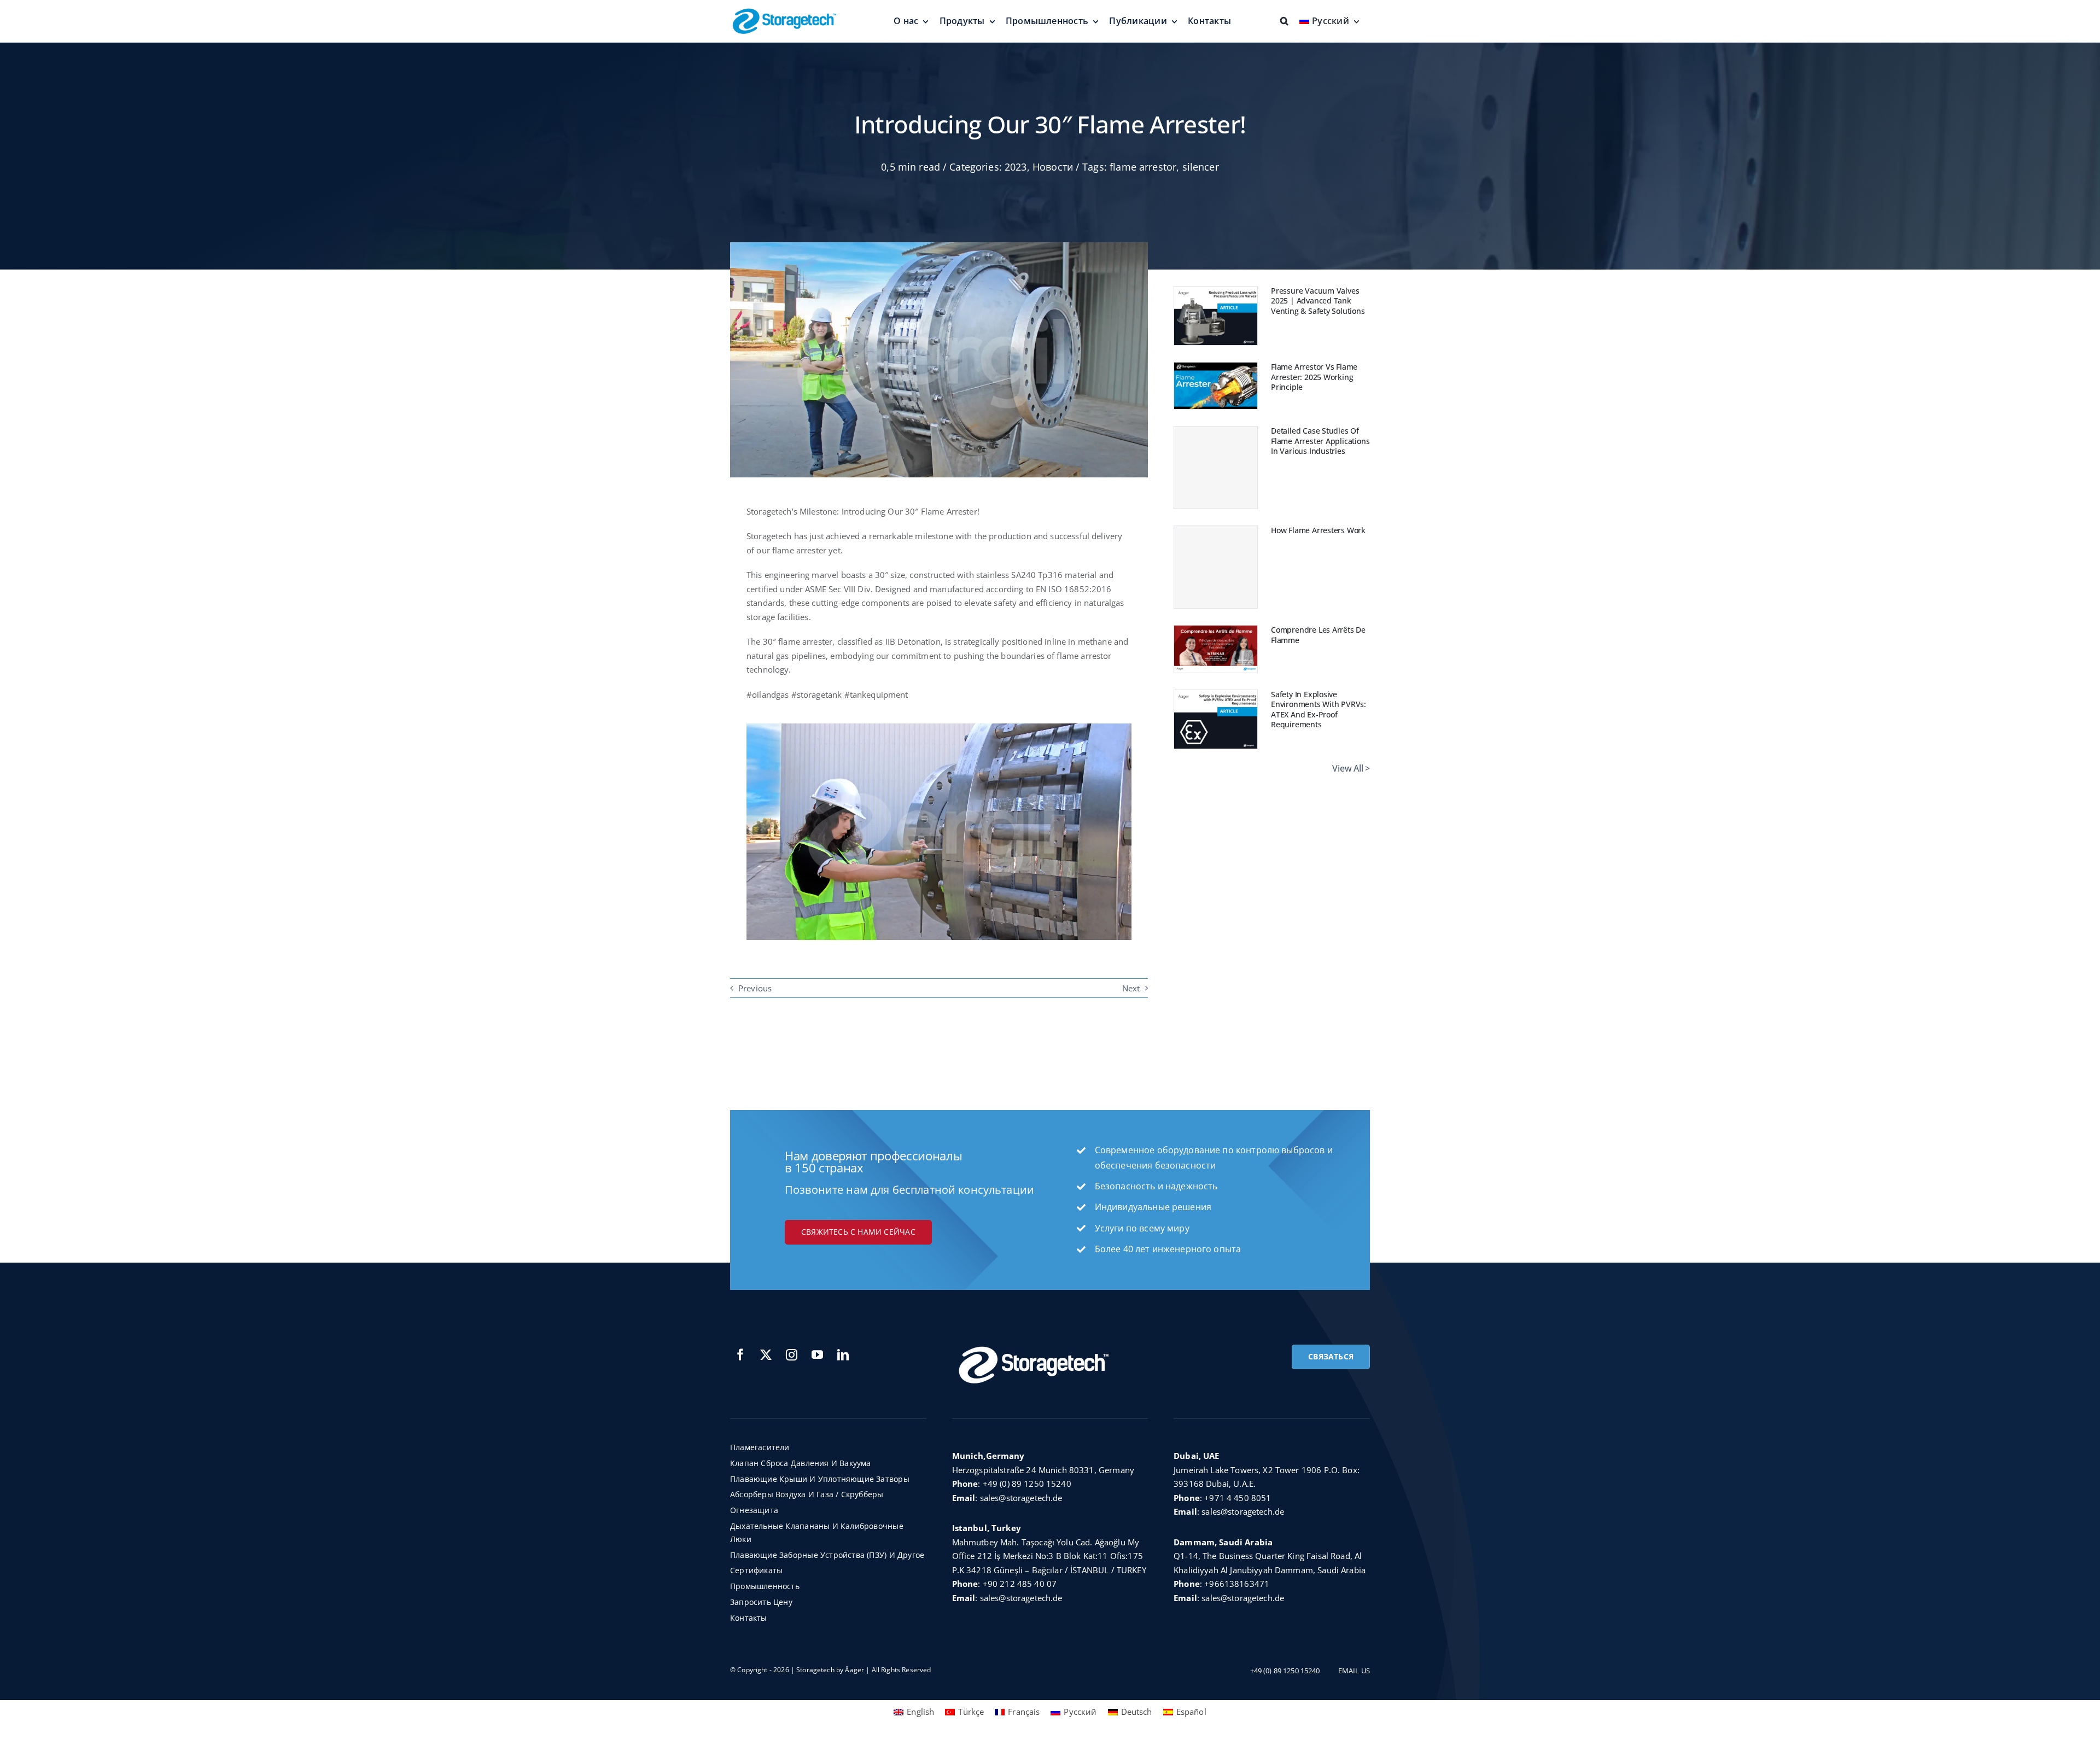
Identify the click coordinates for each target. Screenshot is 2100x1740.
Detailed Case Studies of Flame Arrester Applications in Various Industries (1320, 441)
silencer (1201, 167)
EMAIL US (1354, 1671)
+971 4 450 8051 (1238, 1498)
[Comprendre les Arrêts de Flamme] (1216, 632)
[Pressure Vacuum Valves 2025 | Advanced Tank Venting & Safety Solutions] (1216, 293)
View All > (1351, 768)
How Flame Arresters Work (1318, 530)
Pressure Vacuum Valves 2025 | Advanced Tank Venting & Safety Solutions (1318, 301)
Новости (1053, 167)
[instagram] (792, 1355)
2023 (1016, 167)
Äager (854, 1670)
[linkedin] (843, 1355)
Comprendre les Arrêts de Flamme (1318, 635)
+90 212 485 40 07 (1020, 1584)
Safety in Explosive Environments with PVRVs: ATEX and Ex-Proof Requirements (1319, 710)
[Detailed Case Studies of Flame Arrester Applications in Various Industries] (1216, 468)
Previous (755, 988)
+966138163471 (1237, 1584)
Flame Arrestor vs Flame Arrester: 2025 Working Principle (1314, 377)
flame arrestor (1143, 167)
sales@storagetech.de (1021, 1498)
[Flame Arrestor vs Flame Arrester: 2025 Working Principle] (1216, 369)
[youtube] (817, 1355)
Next (1131, 988)
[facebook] (740, 1355)
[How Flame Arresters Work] (1216, 567)
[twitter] (766, 1355)
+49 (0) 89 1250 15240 (1027, 1484)
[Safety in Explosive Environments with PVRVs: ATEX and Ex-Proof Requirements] (1216, 697)
